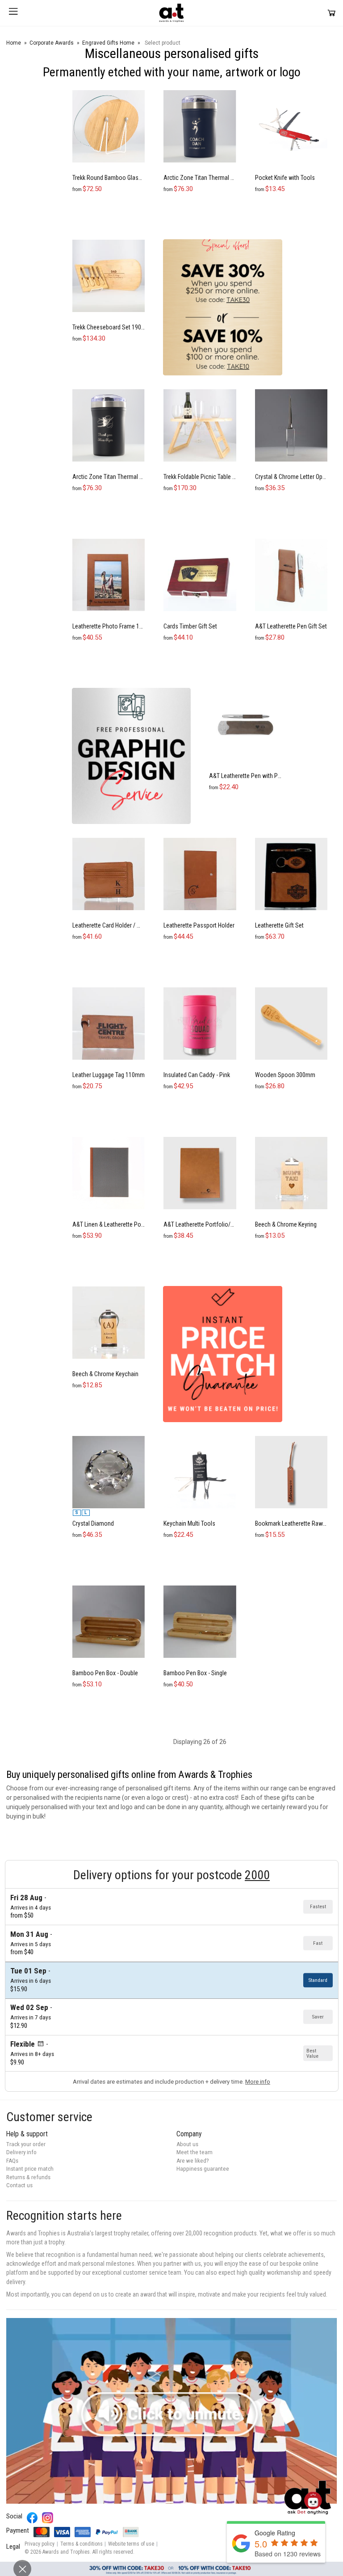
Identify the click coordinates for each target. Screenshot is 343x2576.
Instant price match (30, 2169)
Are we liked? (193, 2161)
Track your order (26, 2144)
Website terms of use (131, 2544)
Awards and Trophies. (67, 2552)
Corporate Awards (52, 43)
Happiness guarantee (203, 2169)
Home (14, 43)
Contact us (19, 2185)
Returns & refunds (28, 2177)
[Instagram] (48, 2518)
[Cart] (332, 13)
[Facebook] (32, 2518)
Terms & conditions (82, 2544)
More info (258, 2082)
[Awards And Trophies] (171, 13)
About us (187, 2144)
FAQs (12, 2161)
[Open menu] (13, 13)
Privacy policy (40, 2544)
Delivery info (21, 2152)
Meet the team (195, 2152)
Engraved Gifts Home (108, 43)
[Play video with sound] (171, 2411)
